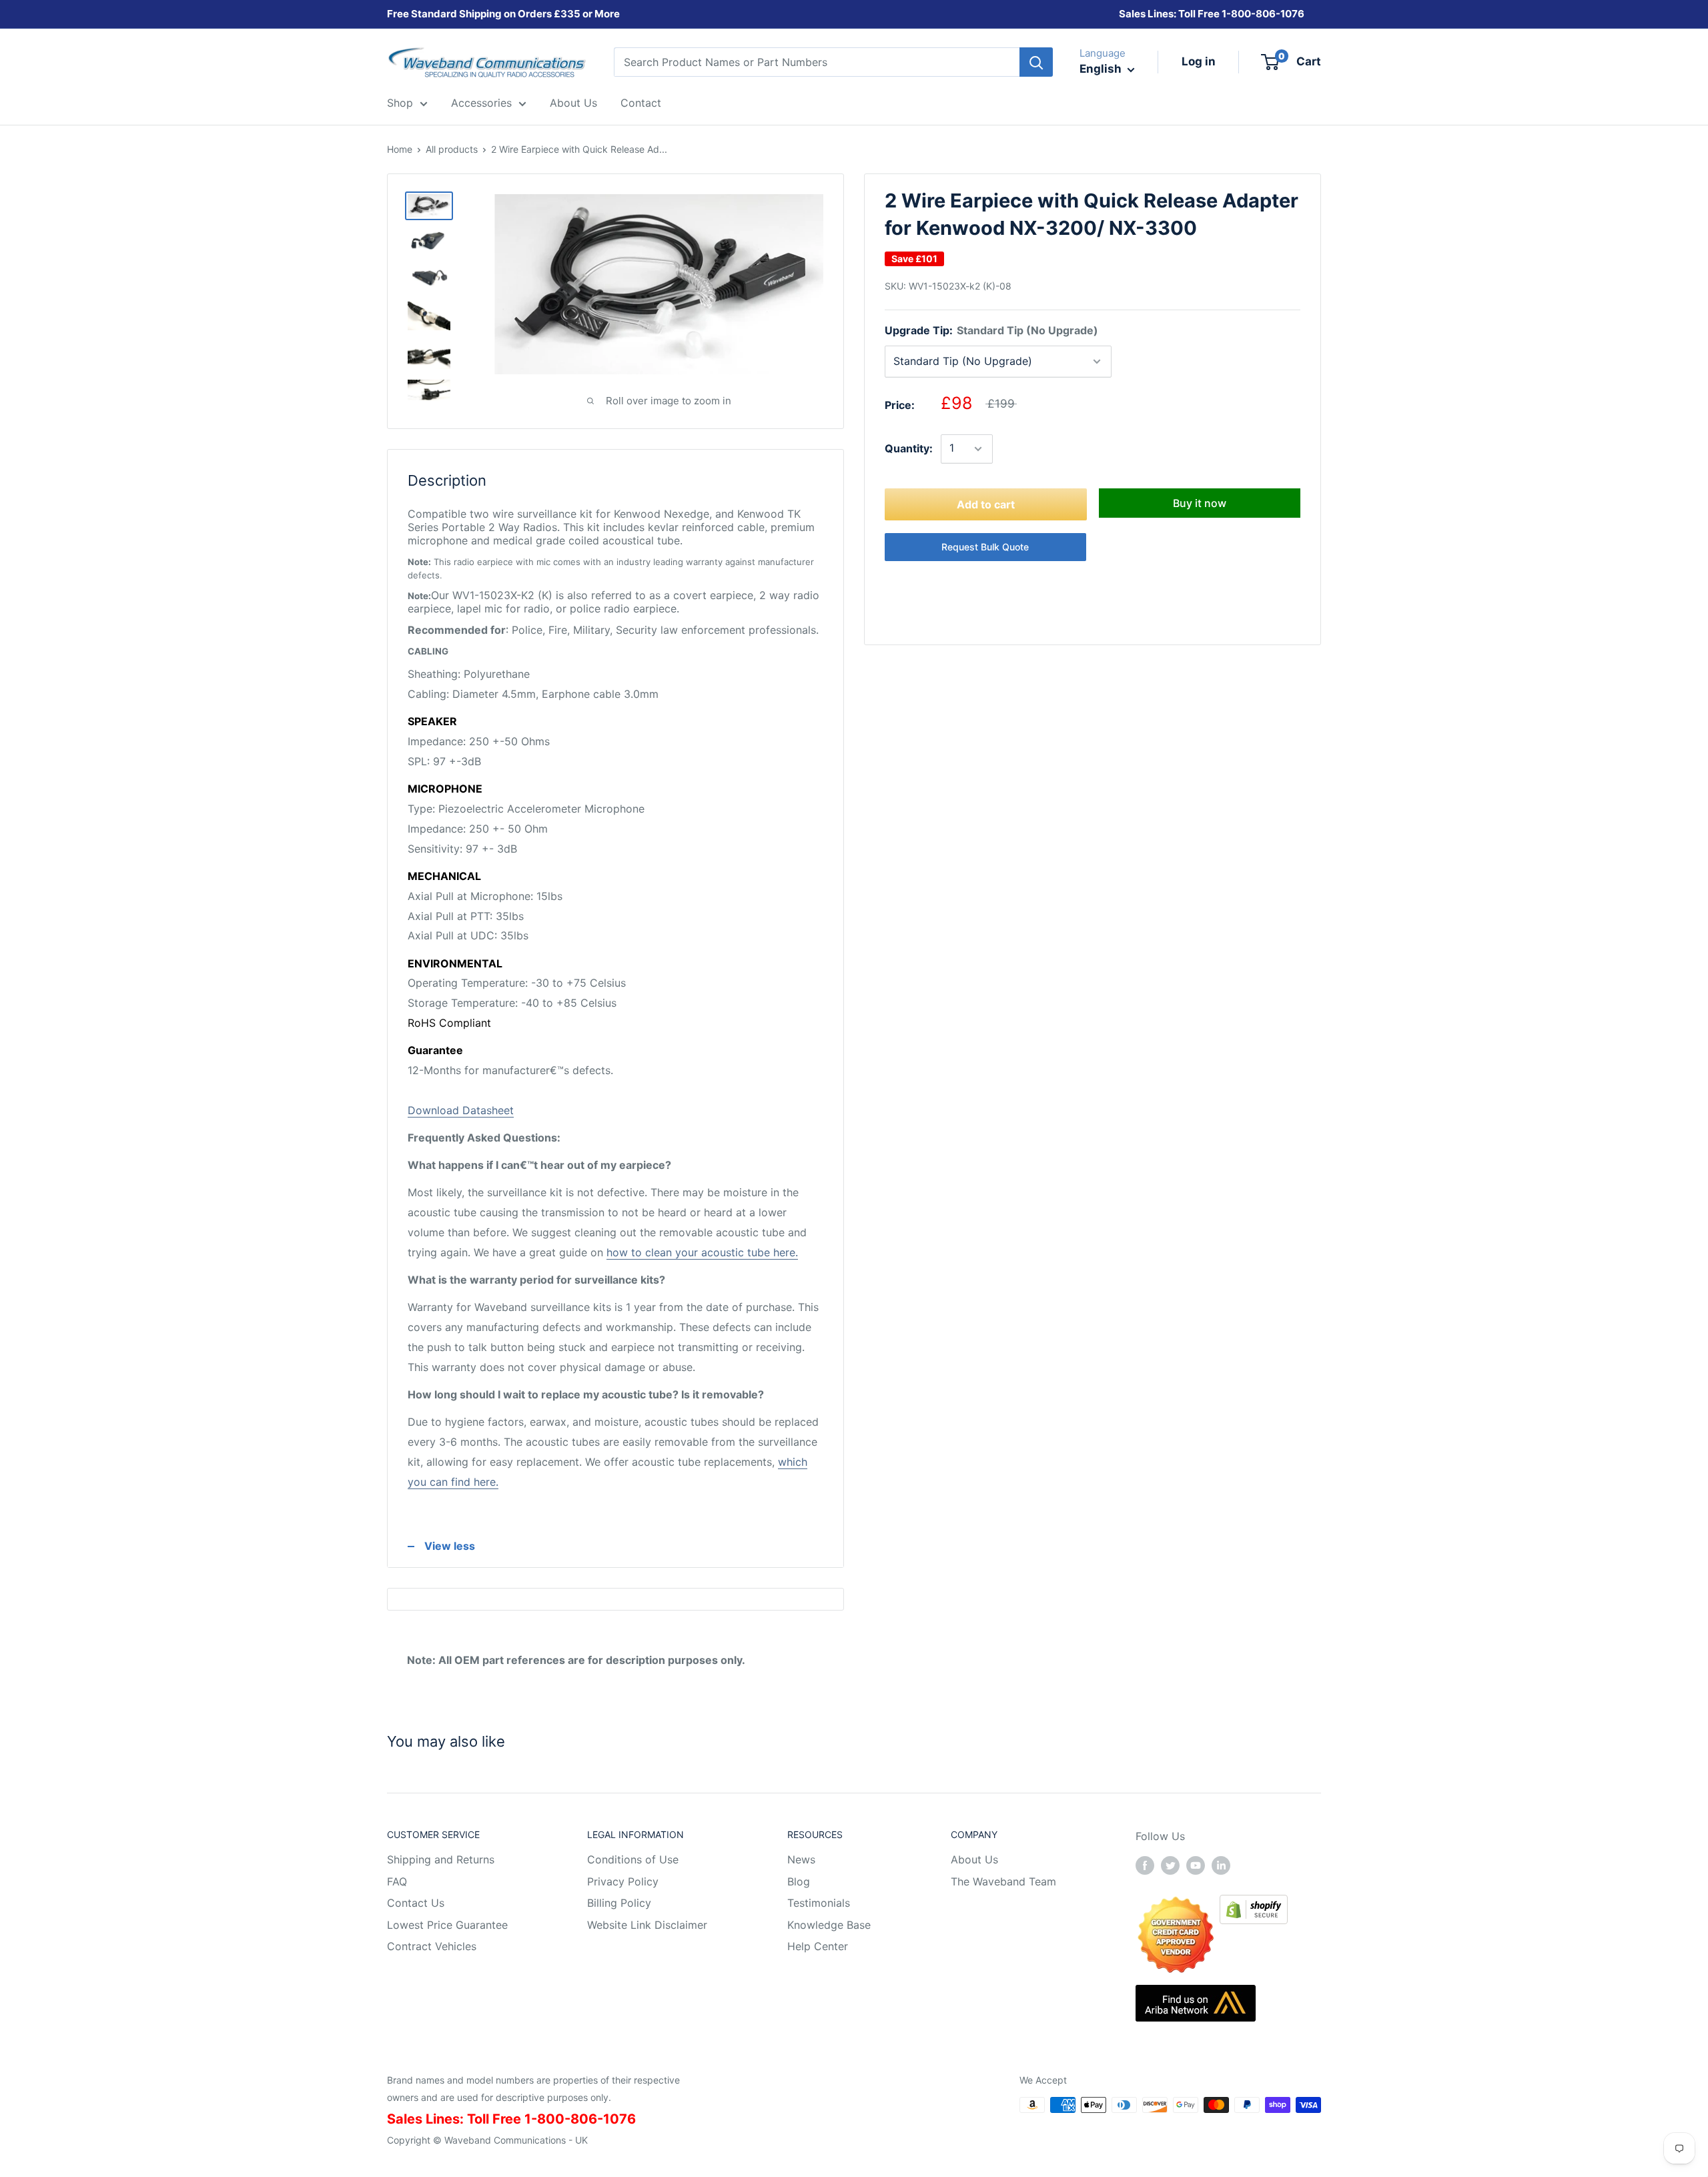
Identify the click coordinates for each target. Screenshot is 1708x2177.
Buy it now (1200, 503)
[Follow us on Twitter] (1170, 1865)
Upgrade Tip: (991, 330)
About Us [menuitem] (573, 103)
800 (1241, 14)
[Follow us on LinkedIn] (1221, 1865)
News (801, 1859)
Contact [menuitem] (641, 103)
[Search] (1036, 62)
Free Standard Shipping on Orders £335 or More (503, 14)
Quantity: (909, 448)
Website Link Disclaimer (647, 1925)
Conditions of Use (633, 1859)
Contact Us (416, 1903)
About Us (974, 1859)
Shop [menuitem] (400, 103)
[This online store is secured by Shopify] (1254, 1904)
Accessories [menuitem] (481, 103)
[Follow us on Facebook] (1145, 1865)
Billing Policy (619, 1903)
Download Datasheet (461, 1110)
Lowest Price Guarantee (447, 1925)
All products (452, 149)
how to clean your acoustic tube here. (702, 1252)
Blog (799, 1881)
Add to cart (986, 504)
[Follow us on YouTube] (1196, 1865)
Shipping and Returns (441, 1859)
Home (400, 149)
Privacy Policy (623, 1881)
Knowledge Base (829, 1925)
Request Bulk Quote (985, 547)
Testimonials (819, 1903)
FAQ (397, 1881)
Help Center (818, 1946)
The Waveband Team (1003, 1881)
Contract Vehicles (432, 1946)
